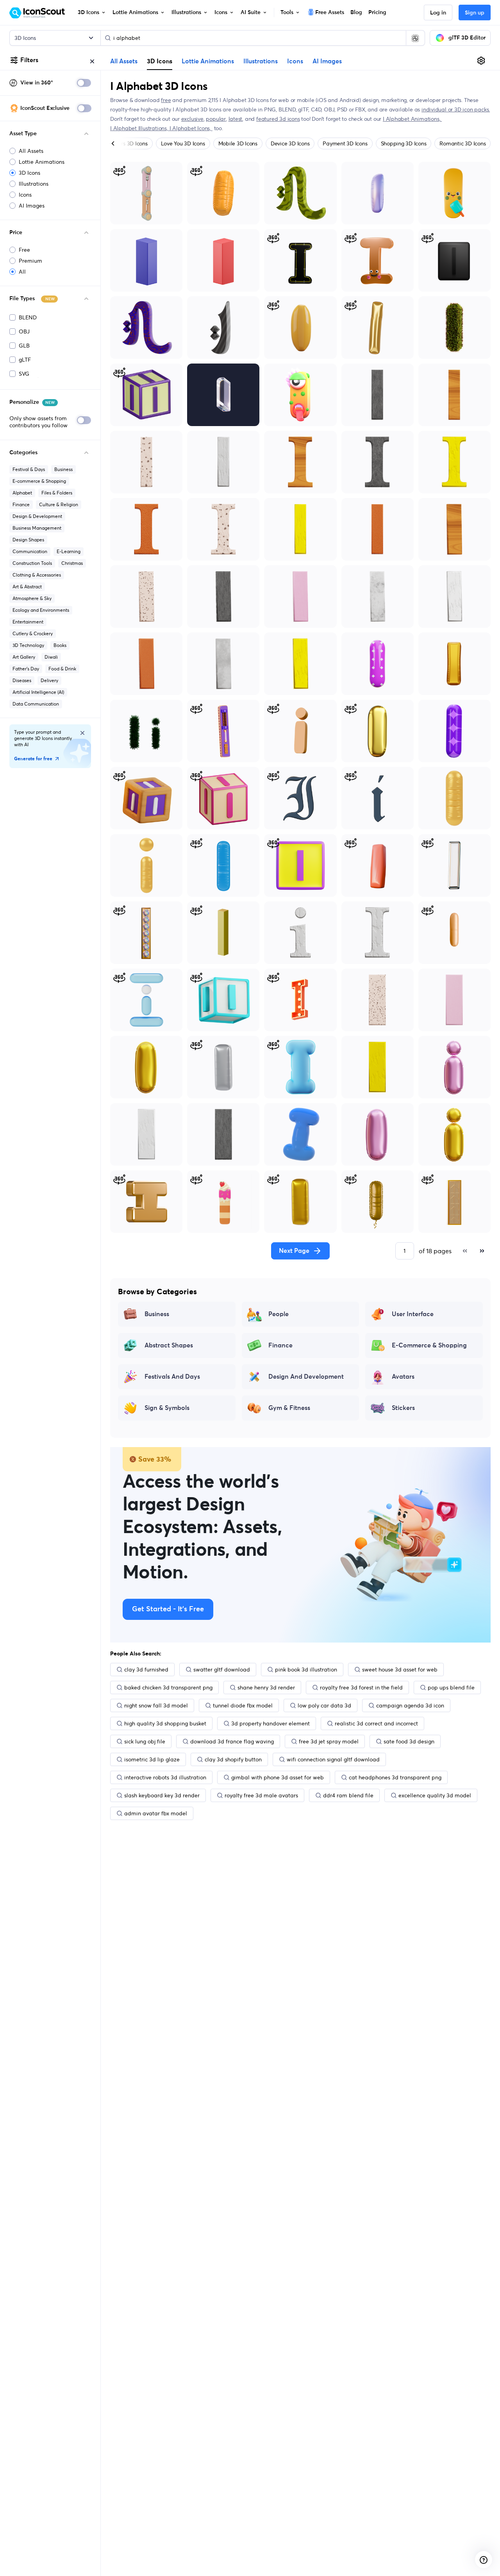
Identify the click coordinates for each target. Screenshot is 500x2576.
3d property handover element (271, 1723)
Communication (30, 551)
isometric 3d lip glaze (152, 1759)
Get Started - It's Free (168, 1609)
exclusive (192, 119)
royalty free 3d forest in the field (361, 1687)
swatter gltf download (222, 1670)
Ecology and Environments (41, 610)
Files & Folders (57, 493)
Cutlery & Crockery (33, 633)
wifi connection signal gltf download (333, 1759)
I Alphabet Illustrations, (140, 128)
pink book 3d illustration (306, 1670)
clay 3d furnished (146, 1670)
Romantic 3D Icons (462, 143)
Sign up (475, 13)
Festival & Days (29, 469)
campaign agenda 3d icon (410, 1705)
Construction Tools (32, 563)
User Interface (413, 1314)
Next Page (294, 1251)
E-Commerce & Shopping (429, 1345)
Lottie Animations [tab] (208, 61)
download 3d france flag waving (232, 1741)
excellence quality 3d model (435, 1795)
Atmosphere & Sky (32, 598)
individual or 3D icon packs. (456, 109)
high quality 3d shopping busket (165, 1723)
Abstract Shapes (169, 1345)
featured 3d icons (278, 119)
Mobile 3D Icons (238, 143)
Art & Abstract (27, 587)
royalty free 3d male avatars (261, 1795)
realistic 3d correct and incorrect (376, 1723)
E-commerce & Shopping (39, 481)
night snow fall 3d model (156, 1705)
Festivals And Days (172, 1377)
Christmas (72, 563)
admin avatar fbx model (156, 1813)
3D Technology (28, 645)
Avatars (403, 1377)
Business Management (37, 528)
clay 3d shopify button (233, 1759)
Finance (21, 504)
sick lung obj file (145, 1741)
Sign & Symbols (167, 1408)
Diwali (51, 657)
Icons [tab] (295, 61)
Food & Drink (62, 669)
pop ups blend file (451, 1687)
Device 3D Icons (290, 143)
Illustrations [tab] (261, 61)
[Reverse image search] (415, 38)
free (166, 100)
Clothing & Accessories (37, 575)
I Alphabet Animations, (412, 119)
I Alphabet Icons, (191, 128)
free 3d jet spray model (329, 1741)
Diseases (22, 680)
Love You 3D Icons (183, 143)
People (279, 1314)
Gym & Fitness (289, 1408)
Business (63, 469)
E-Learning (69, 551)
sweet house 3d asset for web (400, 1670)
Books (60, 645)
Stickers (403, 1408)
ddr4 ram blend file (348, 1795)
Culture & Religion (59, 504)
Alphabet (22, 493)
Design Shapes (28, 540)
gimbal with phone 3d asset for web (278, 1777)
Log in (438, 13)
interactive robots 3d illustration (165, 1777)
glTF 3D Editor (467, 38)
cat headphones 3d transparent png (395, 1777)
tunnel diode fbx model (243, 1705)
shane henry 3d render (266, 1687)
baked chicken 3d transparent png (168, 1687)
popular (216, 119)
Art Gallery (24, 657)
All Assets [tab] (124, 61)
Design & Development (37, 516)
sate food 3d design (409, 1741)
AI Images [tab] (327, 61)
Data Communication (36, 704)
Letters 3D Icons (128, 143)
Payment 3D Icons (345, 143)
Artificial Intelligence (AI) (38, 692)
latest (236, 119)
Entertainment (28, 622)
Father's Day (26, 669)
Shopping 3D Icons (404, 143)
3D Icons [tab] (160, 61)
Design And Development (306, 1377)
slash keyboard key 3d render (162, 1795)
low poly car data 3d (324, 1705)
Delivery (49, 680)
